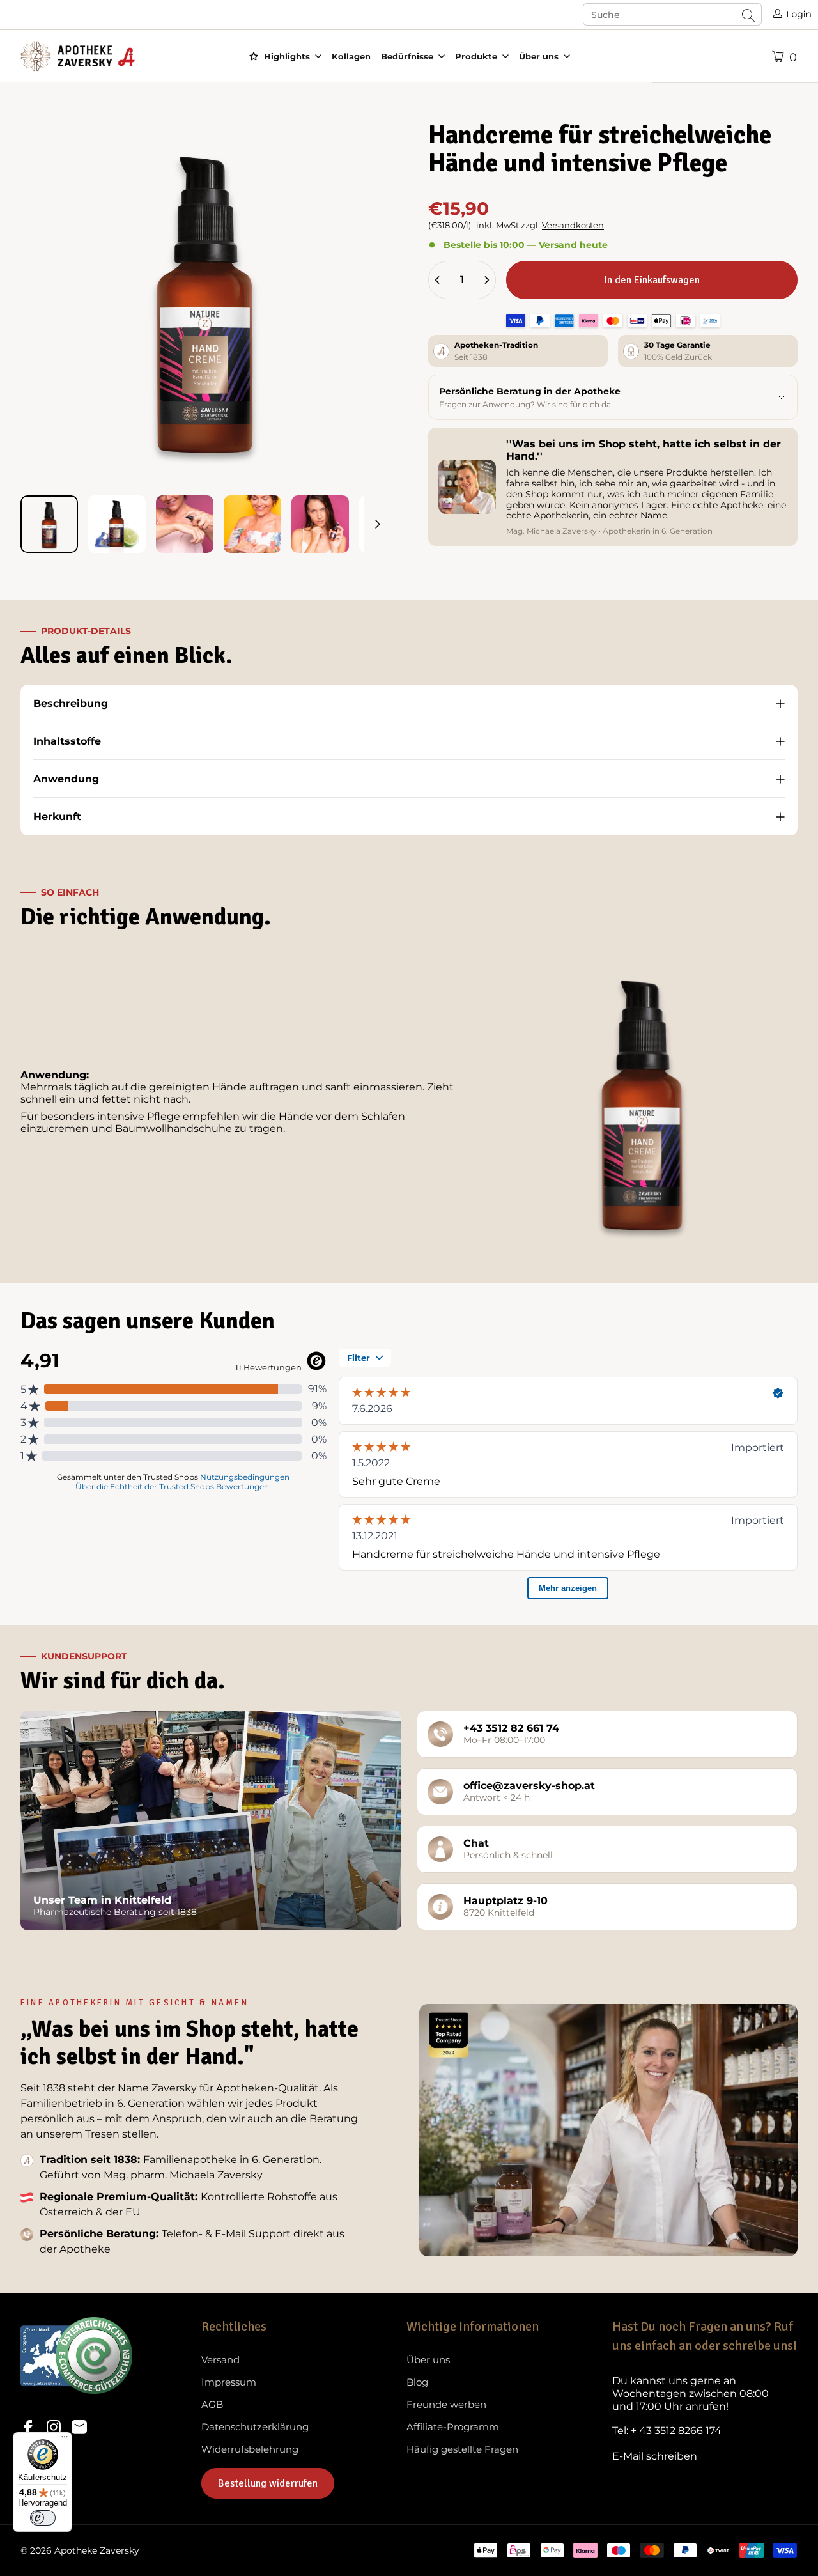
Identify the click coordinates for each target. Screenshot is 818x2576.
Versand (220, 2360)
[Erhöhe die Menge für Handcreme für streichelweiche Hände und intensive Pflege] (486, 280)
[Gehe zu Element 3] (185, 524)
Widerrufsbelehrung (250, 2449)
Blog (417, 2382)
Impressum (229, 2382)
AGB (212, 2405)
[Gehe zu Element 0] (49, 524)
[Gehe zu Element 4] (252, 524)
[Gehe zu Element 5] (320, 524)
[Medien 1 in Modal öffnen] (205, 300)
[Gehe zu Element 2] (117, 524)
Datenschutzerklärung (255, 2427)
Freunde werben (446, 2405)
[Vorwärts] (357, 321)
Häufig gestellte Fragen (462, 2449)
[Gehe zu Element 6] (388, 524)
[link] (705, 2394)
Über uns (428, 2360)
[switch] (43, 2518)
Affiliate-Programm (453, 2427)
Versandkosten (573, 225)
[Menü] (65, 2440)
